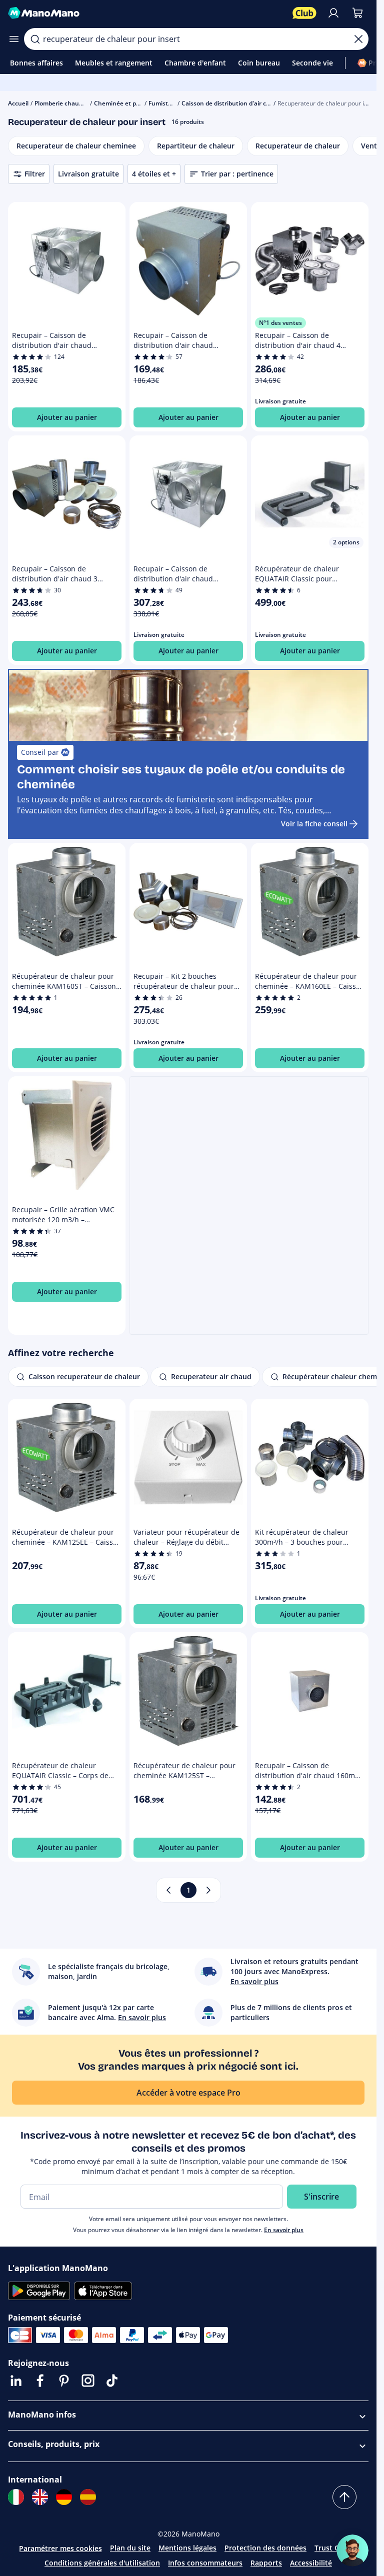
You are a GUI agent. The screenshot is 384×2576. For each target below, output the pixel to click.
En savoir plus (284, 2230)
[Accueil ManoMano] (146, 13)
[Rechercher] (35, 39)
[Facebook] (40, 2381)
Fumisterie (164, 103)
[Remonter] (344, 2497)
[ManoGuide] (352, 2551)
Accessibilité (311, 2563)
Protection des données (265, 2548)
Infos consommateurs (205, 2563)
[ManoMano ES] (88, 2497)
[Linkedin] (16, 2381)
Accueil (18, 103)
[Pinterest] (64, 2381)
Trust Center (336, 2548)
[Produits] (14, 39)
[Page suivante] (208, 1890)
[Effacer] (358, 39)
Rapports (266, 2563)
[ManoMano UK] (40, 2497)
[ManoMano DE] (64, 2497)
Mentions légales (187, 2548)
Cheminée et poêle (121, 103)
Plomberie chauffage (64, 103)
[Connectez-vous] (333, 13)
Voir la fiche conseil (314, 824)
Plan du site (130, 2548)
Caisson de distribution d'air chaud (231, 103)
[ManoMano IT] (16, 2497)
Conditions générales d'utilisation (102, 2563)
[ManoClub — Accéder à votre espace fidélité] (304, 13)
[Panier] (357, 13)
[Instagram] (88, 2381)
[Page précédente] (168, 1890)
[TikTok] (112, 2381)
